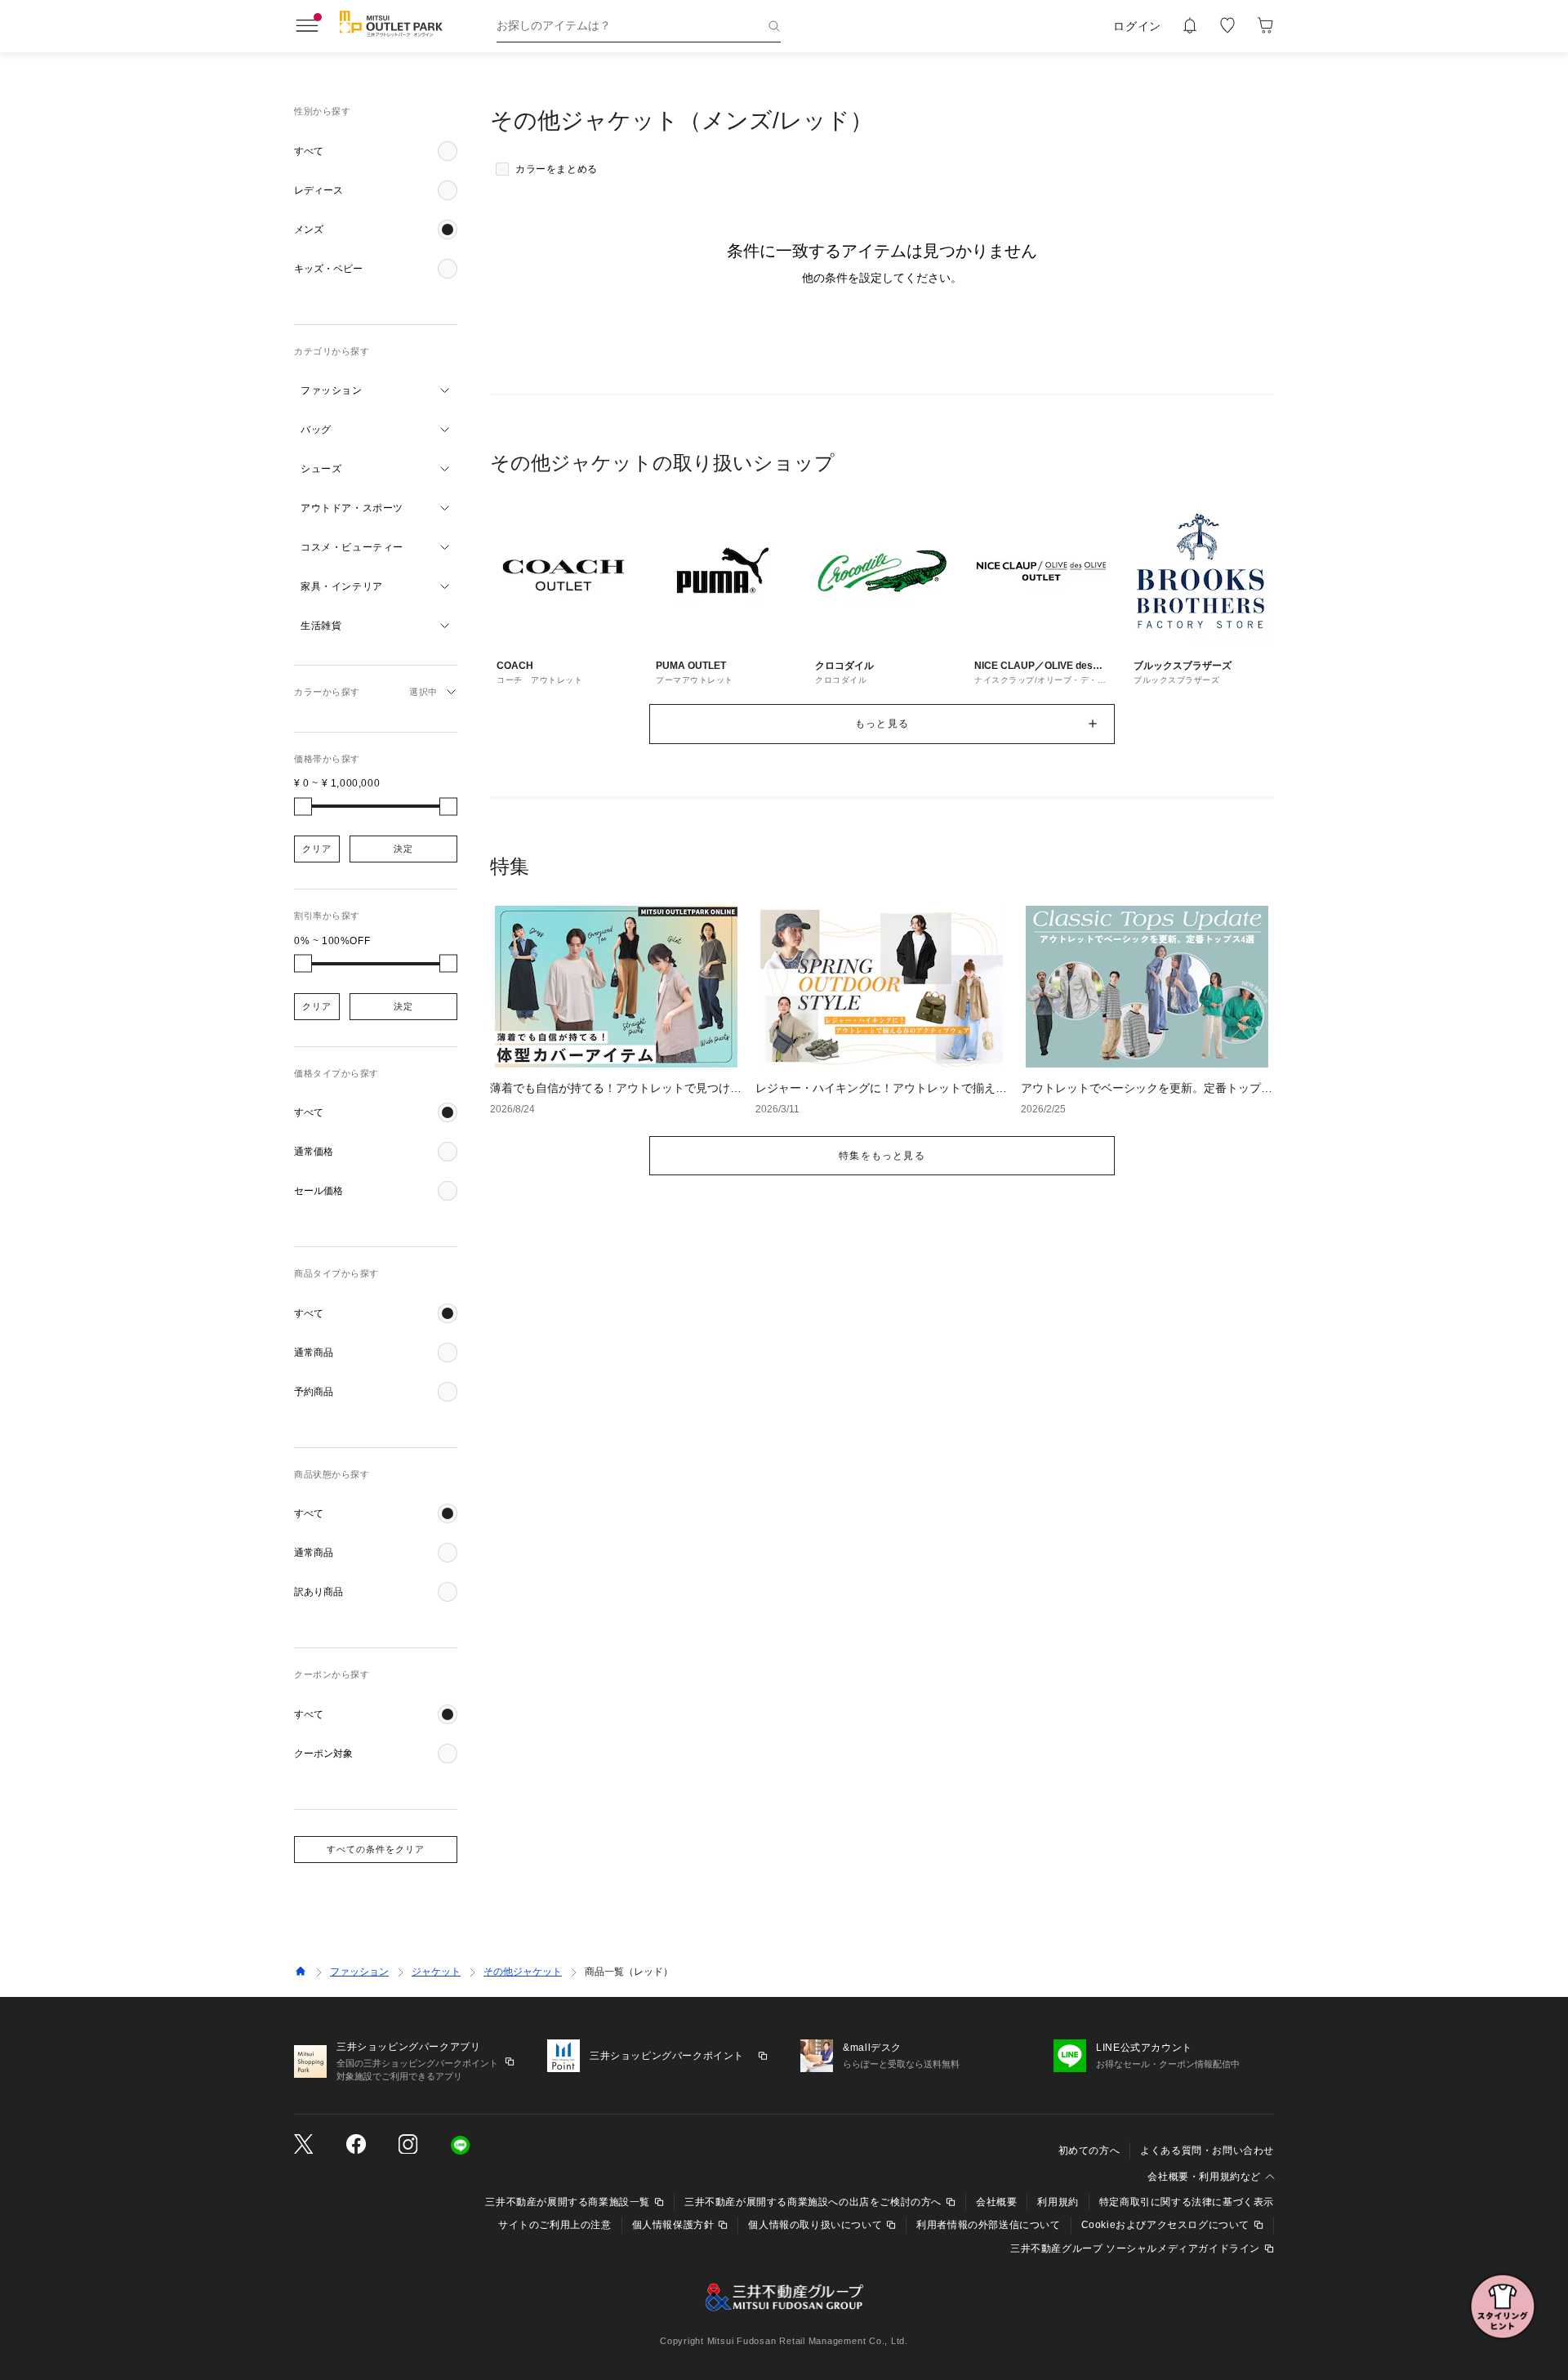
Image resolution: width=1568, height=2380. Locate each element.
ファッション (359, 1972)
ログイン (1137, 26)
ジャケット (436, 1972)
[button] (376, 151)
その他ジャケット (523, 1972)
